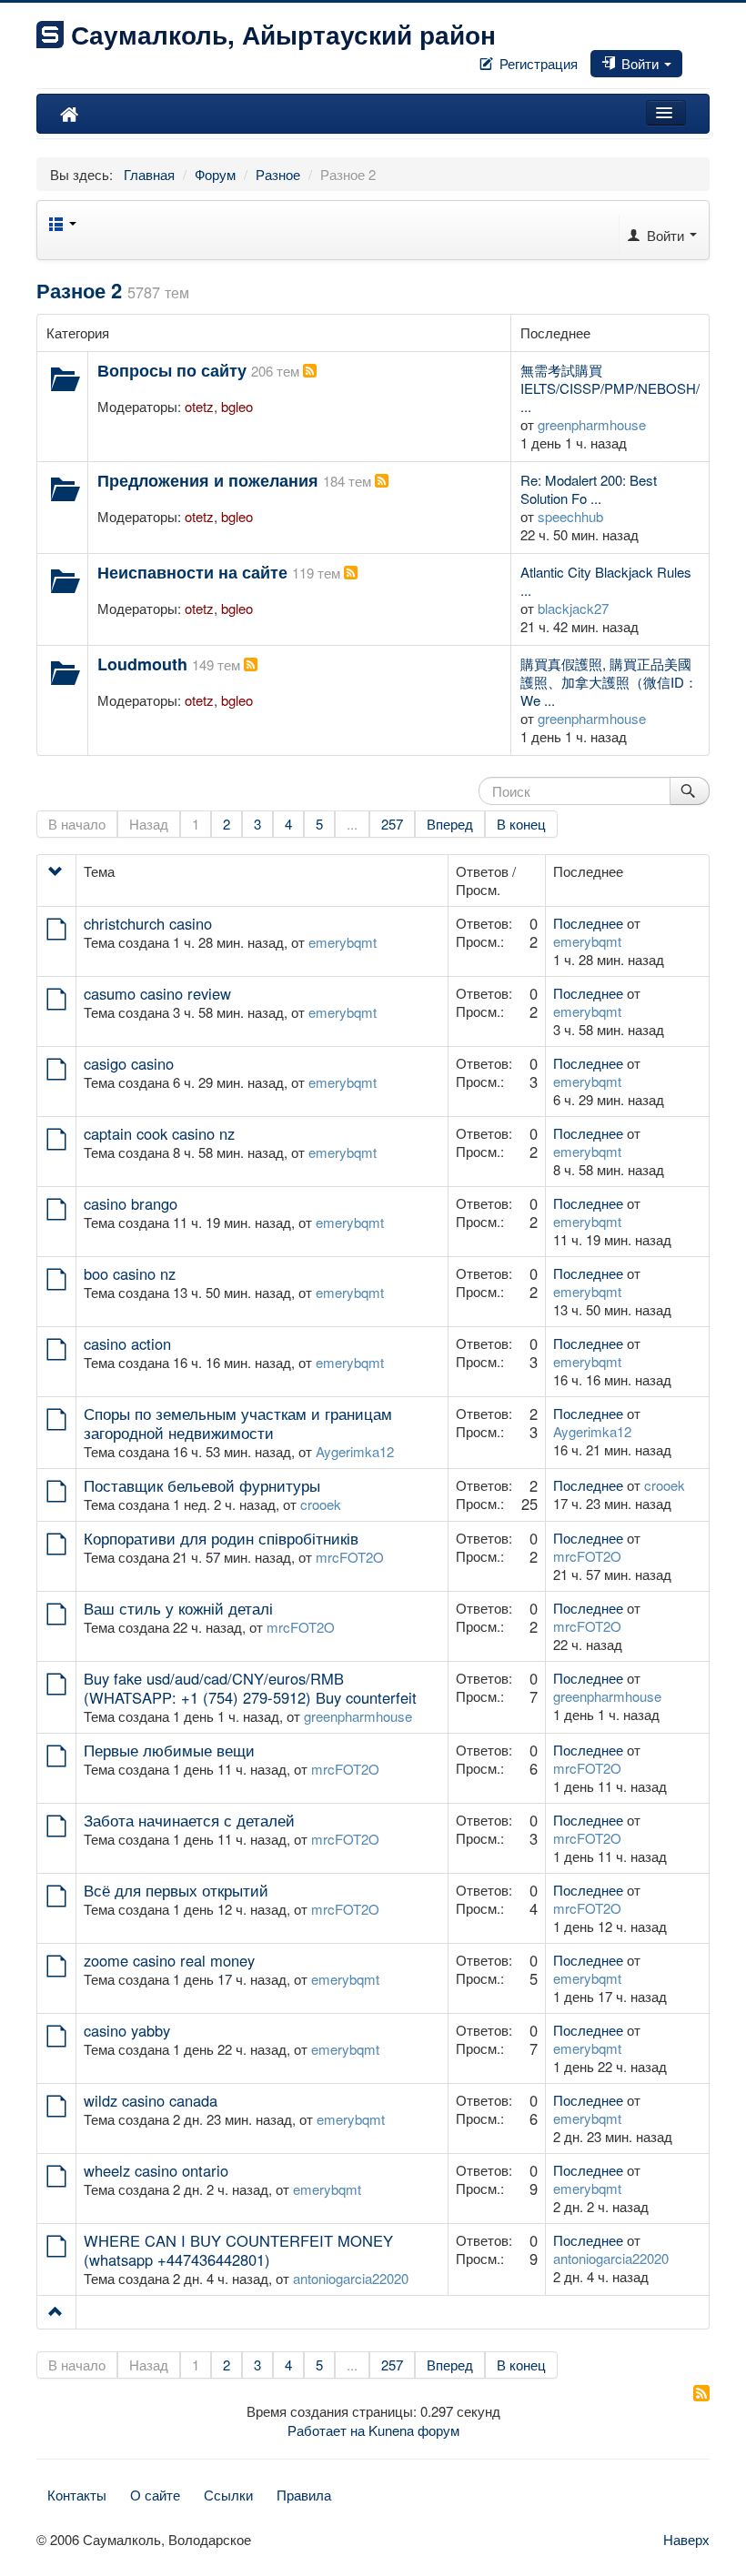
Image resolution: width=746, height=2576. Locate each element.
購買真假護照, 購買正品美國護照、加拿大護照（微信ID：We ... (609, 682)
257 (392, 824)
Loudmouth (142, 664)
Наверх (686, 2539)
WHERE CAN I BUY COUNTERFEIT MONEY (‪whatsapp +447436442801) (238, 2250)
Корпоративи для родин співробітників (221, 1538)
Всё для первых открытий (176, 1890)
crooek (321, 1504)
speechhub (570, 516)
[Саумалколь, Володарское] (69, 114)
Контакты (77, 2495)
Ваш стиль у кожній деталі (178, 1608)
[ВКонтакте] (693, 58)
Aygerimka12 (355, 1451)
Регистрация (537, 63)
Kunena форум (414, 2430)
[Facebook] (686, 58)
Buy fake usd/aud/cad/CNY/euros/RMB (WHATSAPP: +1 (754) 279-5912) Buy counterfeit (250, 1688)
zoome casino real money (169, 1960)
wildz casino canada (151, 2100)
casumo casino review (157, 993)
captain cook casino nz (159, 1133)
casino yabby (127, 2030)
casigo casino (129, 1063)
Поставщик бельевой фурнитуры (202, 1485)
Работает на (326, 2430)
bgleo (237, 406)
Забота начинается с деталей (189, 1820)
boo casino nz (130, 1273)
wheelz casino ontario (156, 2170)
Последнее (588, 923)
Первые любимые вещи (169, 1750)
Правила (304, 2495)
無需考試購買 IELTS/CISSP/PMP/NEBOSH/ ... (610, 388)
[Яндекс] (708, 58)
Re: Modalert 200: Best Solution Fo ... (589, 489)
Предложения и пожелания (208, 480)
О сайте (155, 2495)
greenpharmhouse (592, 424)
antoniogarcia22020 (351, 2278)
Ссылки (228, 2495)
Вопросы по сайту (172, 370)
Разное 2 (79, 290)
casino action (127, 1343)
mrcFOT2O (350, 1557)
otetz (199, 406)
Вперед (450, 824)
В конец (521, 824)
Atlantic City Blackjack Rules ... (606, 581)
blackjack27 (573, 608)
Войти (640, 63)
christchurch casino (148, 923)
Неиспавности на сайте (192, 572)
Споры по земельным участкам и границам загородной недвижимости (238, 1423)
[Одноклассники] (701, 58)
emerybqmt (343, 942)
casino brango (131, 1203)
